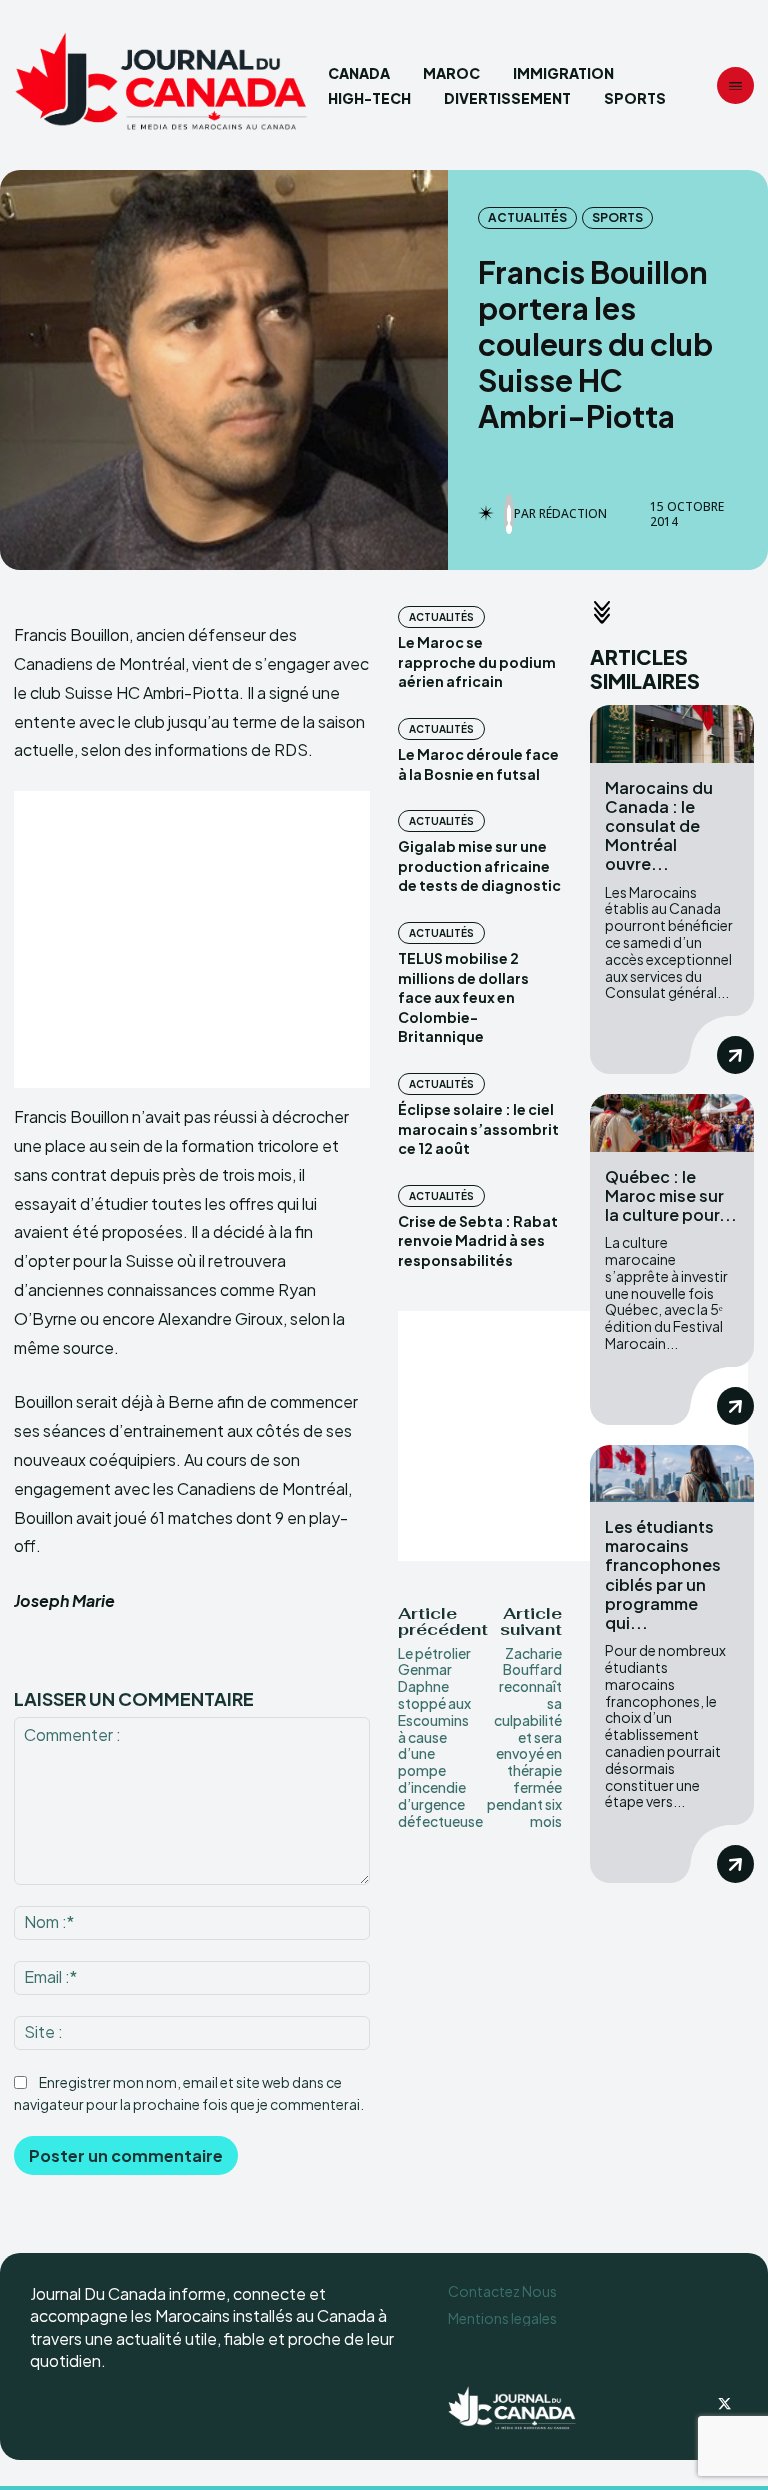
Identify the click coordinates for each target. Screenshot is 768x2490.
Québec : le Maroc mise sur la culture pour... (671, 1195)
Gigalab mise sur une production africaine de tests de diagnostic (479, 865)
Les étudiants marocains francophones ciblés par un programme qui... (663, 1574)
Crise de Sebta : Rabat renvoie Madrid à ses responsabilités (478, 1240)
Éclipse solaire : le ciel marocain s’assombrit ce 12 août (478, 1128)
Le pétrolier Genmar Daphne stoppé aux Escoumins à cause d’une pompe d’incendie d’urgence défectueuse (440, 1737)
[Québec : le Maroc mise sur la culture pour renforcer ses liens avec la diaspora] (672, 1122)
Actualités (527, 217)
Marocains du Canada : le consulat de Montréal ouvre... (659, 826)
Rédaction (573, 514)
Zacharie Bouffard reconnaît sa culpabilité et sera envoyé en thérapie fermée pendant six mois (524, 1737)
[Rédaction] (509, 514)
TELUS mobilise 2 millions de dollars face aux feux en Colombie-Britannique (463, 997)
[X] (724, 2405)
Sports (617, 217)
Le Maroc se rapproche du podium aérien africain (477, 661)
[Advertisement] (192, 939)
